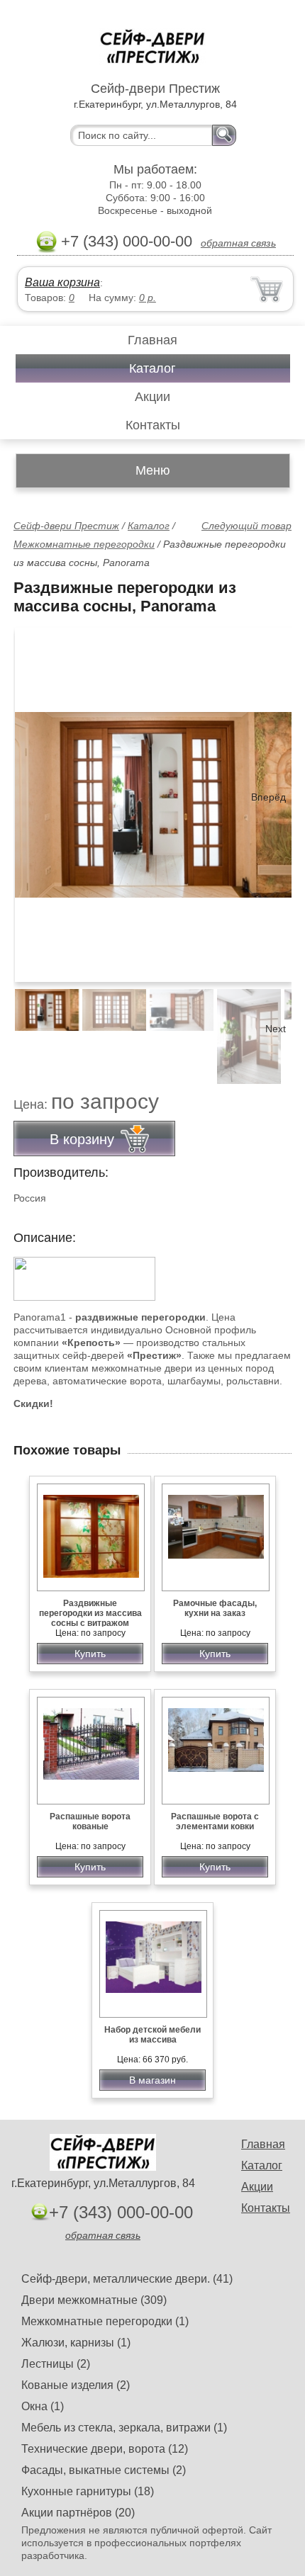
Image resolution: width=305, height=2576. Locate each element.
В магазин (152, 2080)
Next (276, 1029)
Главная (152, 340)
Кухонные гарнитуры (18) (88, 2491)
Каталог (152, 368)
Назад (36, 797)
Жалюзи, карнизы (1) (76, 2343)
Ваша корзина (62, 282)
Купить (90, 1654)
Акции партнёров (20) (78, 2513)
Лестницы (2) (56, 2364)
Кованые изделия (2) (76, 2385)
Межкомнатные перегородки (84, 544)
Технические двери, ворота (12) (105, 2449)
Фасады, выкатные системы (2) (104, 2470)
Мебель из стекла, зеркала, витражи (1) (124, 2428)
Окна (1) (43, 2406)
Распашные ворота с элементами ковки (215, 1821)
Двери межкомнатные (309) (94, 2300)
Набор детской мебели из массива (152, 2035)
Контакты (153, 425)
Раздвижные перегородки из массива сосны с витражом (90, 1613)
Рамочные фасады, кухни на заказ (215, 1608)
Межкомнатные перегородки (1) (105, 2321)
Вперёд (268, 797)
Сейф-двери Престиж (66, 526)
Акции (152, 397)
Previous (40, 1029)
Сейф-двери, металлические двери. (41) (127, 2279)
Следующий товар (246, 526)
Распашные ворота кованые (90, 1821)
